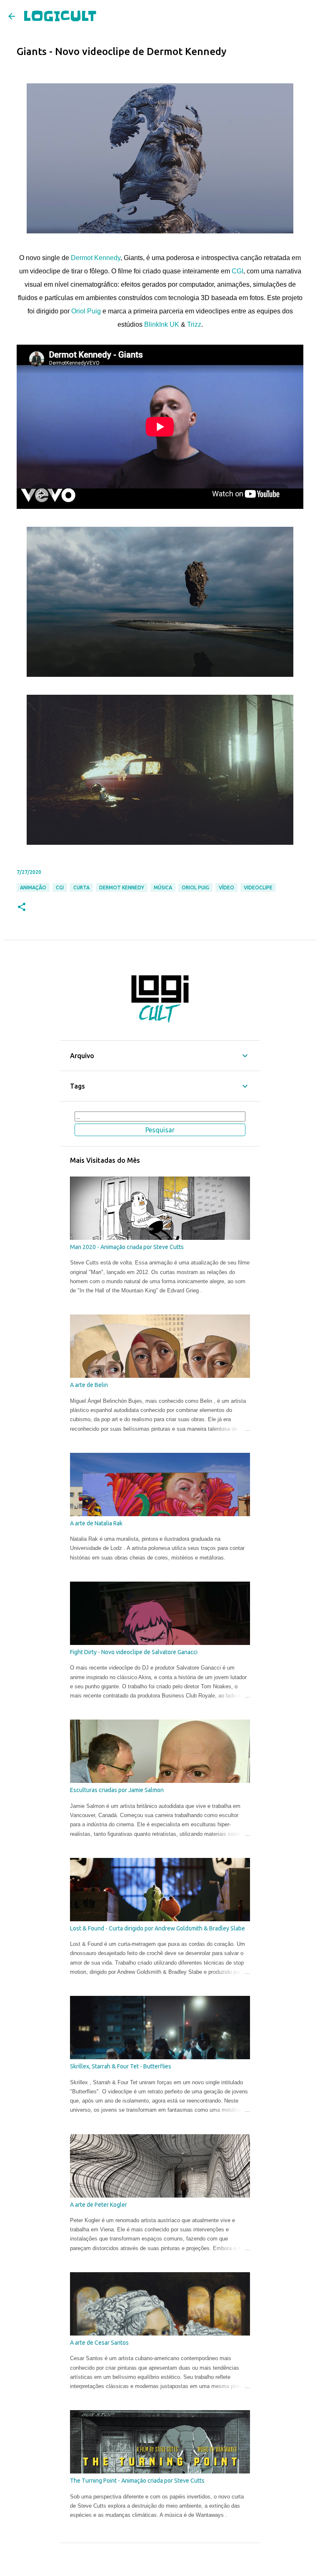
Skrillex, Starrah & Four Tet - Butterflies (121, 2066)
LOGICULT (60, 16)
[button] (22, 907)
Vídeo (226, 887)
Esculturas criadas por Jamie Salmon (117, 1790)
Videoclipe (258, 887)
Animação (33, 887)
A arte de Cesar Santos (99, 2343)
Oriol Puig (86, 311)
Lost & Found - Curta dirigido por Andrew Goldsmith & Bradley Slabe (157, 1928)
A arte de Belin (89, 1385)
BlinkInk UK (162, 324)
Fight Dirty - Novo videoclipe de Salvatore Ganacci (134, 1652)
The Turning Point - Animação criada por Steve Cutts (137, 2481)
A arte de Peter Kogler (99, 2205)
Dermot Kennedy (96, 258)
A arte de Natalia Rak (96, 1523)
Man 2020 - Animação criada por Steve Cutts (127, 1247)
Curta (81, 887)
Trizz (194, 324)
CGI (237, 271)
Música (163, 887)
